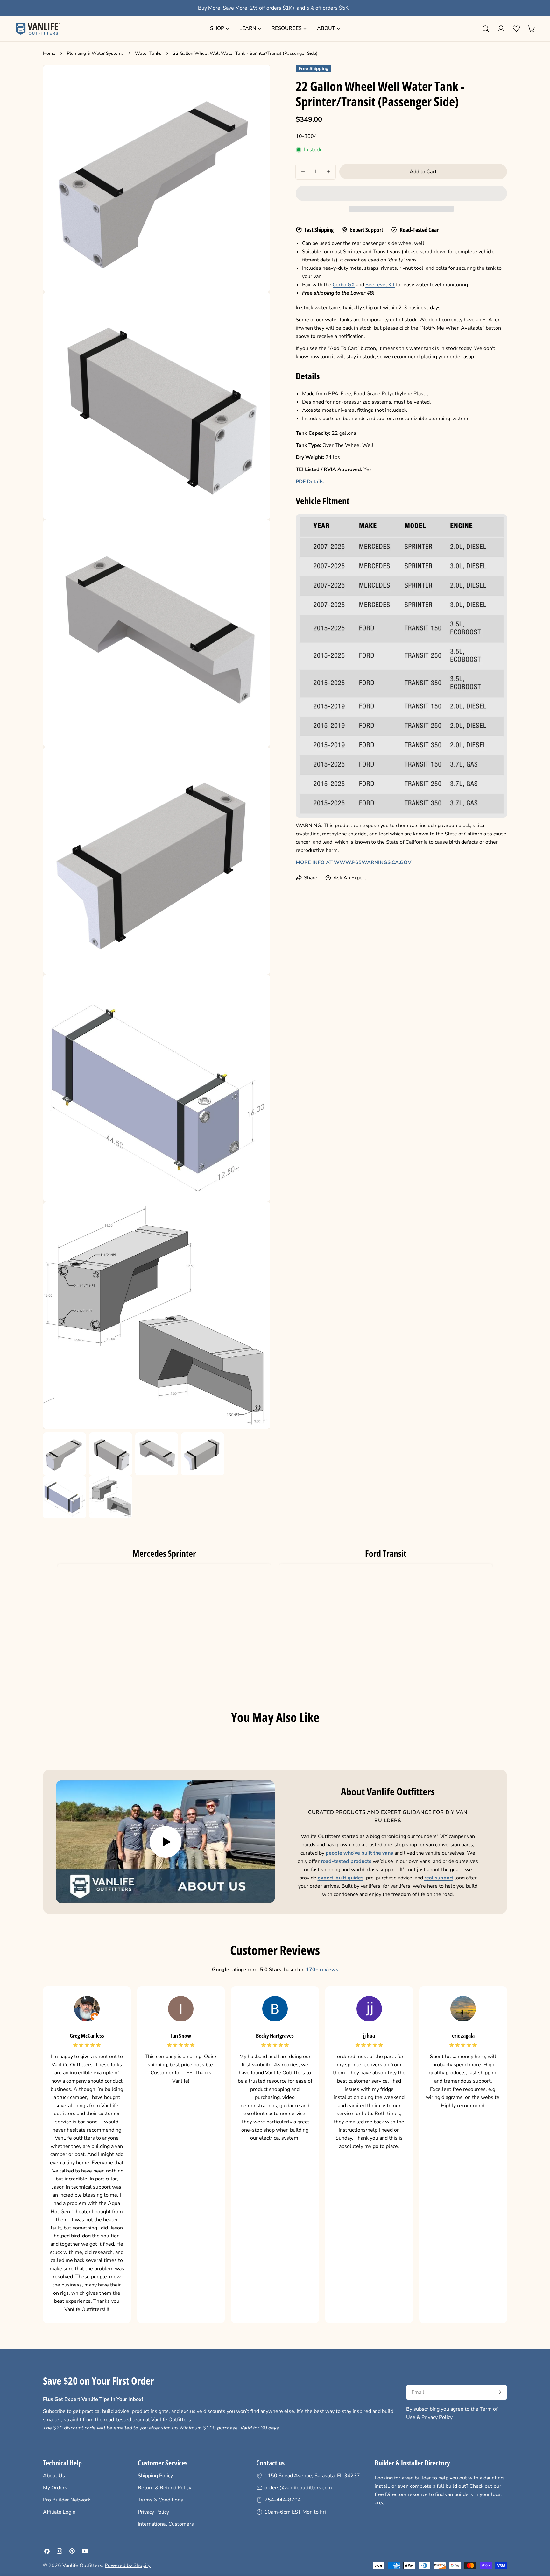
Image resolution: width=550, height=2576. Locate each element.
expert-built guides (341, 1878)
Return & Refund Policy (165, 2488)
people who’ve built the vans (359, 1853)
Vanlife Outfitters (82, 2565)
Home (49, 53)
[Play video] (165, 1842)
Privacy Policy (437, 2417)
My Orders (55, 2488)
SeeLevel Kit (380, 285)
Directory (396, 2494)
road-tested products (346, 1861)
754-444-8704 (283, 2500)
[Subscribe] (500, 2392)
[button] (401, 193)
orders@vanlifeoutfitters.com (298, 2488)
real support (439, 1878)
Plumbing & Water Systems (95, 53)
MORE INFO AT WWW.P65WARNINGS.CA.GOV (353, 862)
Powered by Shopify (128, 2565)
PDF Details (310, 482)
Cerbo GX (344, 285)
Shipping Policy (155, 2476)
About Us (54, 2476)
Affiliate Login (59, 2512)
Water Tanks (148, 53)
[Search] (486, 29)
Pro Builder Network (67, 2500)
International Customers (166, 2524)
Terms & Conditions (160, 2500)
